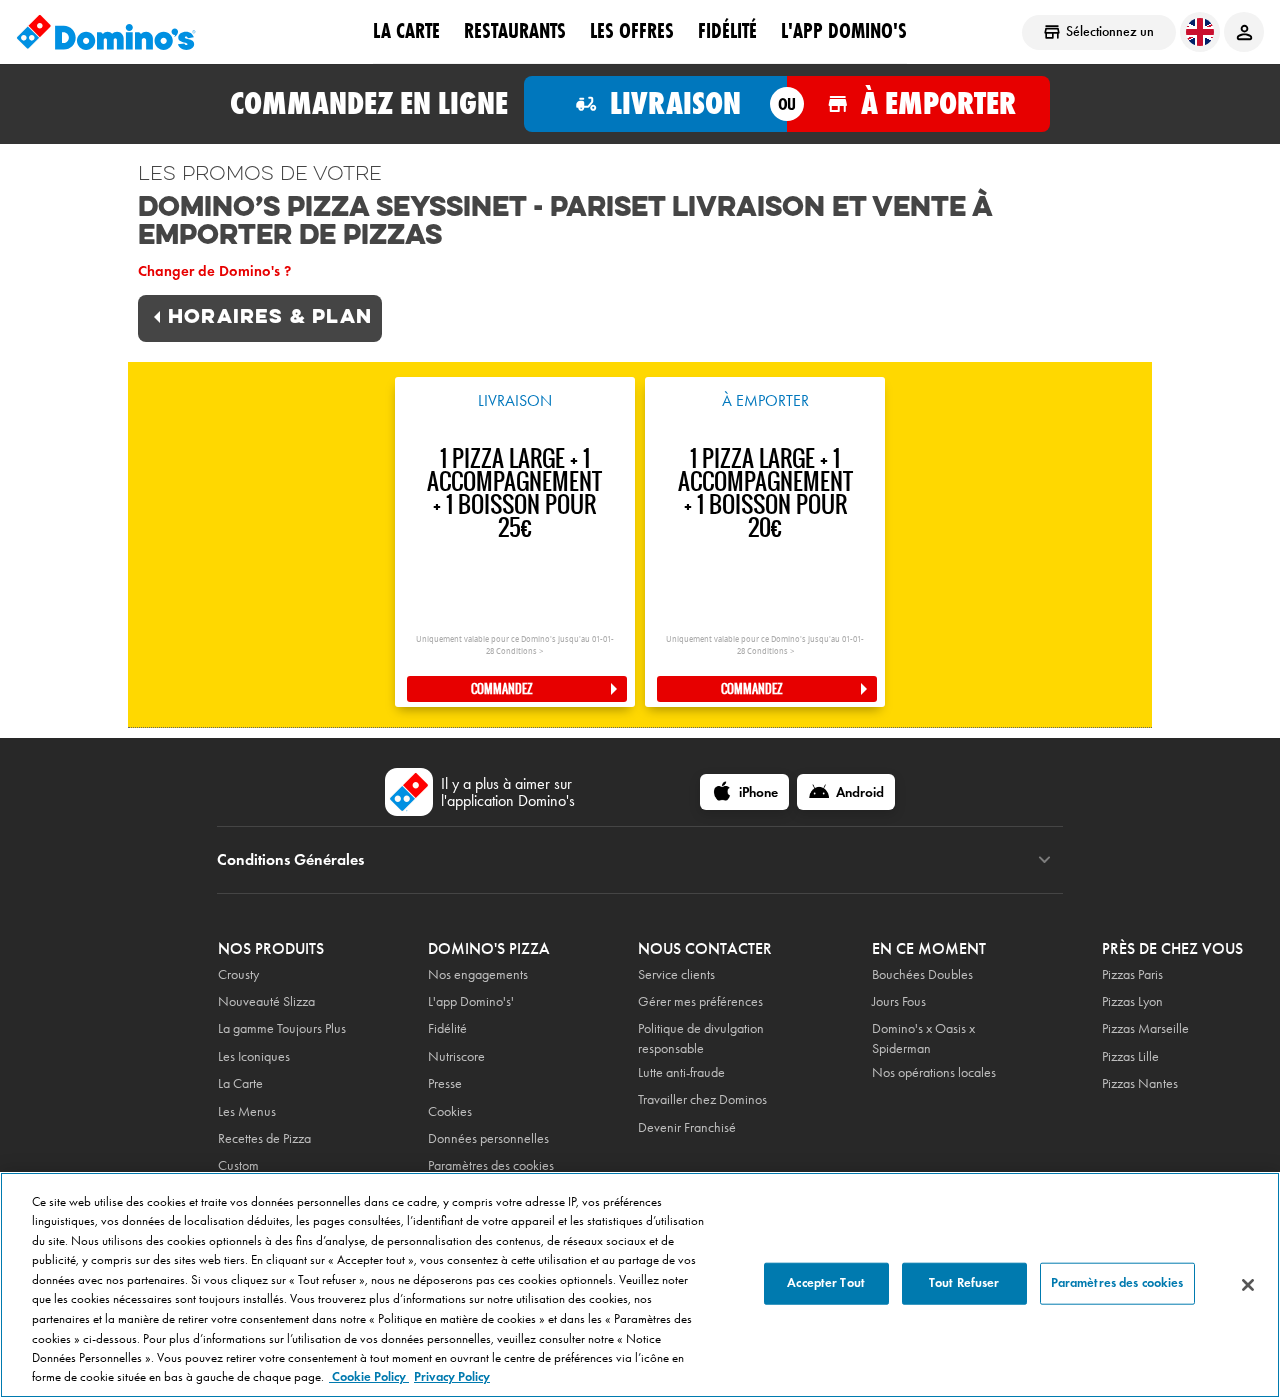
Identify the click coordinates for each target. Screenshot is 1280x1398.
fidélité (727, 31)
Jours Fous (899, 1001)
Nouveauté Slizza (266, 1001)
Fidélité (447, 1028)
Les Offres (632, 31)
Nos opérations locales (934, 1072)
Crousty (238, 974)
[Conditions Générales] (1044, 860)
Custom (238, 1165)
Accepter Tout (826, 1283)
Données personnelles (488, 1138)
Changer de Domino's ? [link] (214, 271)
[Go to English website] (1200, 32)
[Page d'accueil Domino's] (106, 32)
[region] (640, 1285)
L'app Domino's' (471, 1001)
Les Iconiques (254, 1056)
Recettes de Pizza (264, 1138)
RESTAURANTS (515, 31)
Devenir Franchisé (687, 1127)
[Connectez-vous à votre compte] (1244, 32)
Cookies (450, 1111)
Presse (445, 1083)
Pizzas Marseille (1145, 1028)
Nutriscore (456, 1056)
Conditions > (519, 651)
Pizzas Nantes (1140, 1083)
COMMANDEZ (502, 689)
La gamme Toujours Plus (282, 1028)
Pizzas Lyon (1132, 1001)
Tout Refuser (964, 1283)
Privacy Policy (452, 1377)
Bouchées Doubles (922, 974)
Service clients (676, 974)
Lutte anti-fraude (681, 1072)
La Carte (406, 31)
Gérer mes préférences (700, 1001)
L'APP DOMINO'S (844, 31)
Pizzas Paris (1132, 974)
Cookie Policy (369, 1377)
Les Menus (247, 1111)
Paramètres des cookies (491, 1165)
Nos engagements (478, 974)
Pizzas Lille (1130, 1056)
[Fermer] (1248, 1285)
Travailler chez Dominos (702, 1099)
